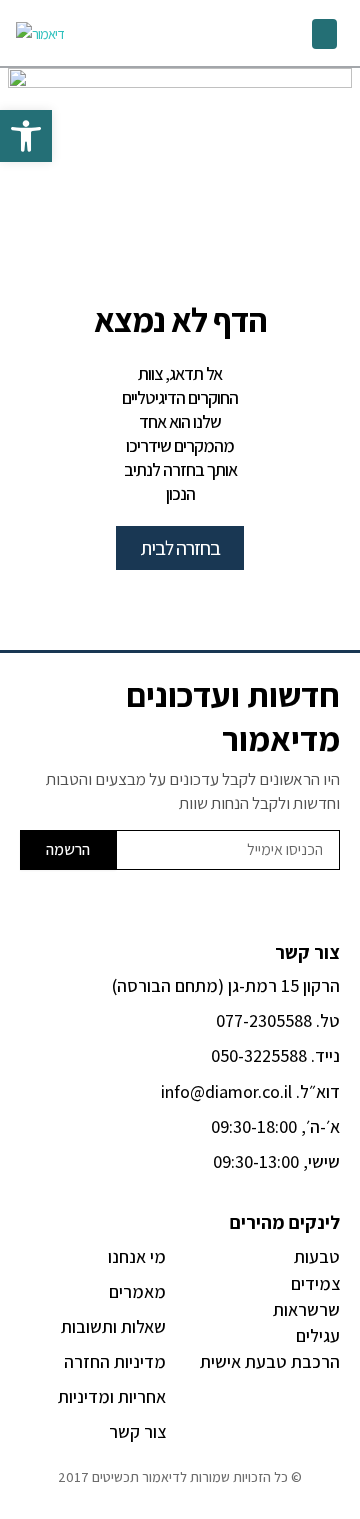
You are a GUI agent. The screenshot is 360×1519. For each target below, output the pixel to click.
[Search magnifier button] (210, 33)
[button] (324, 34)
